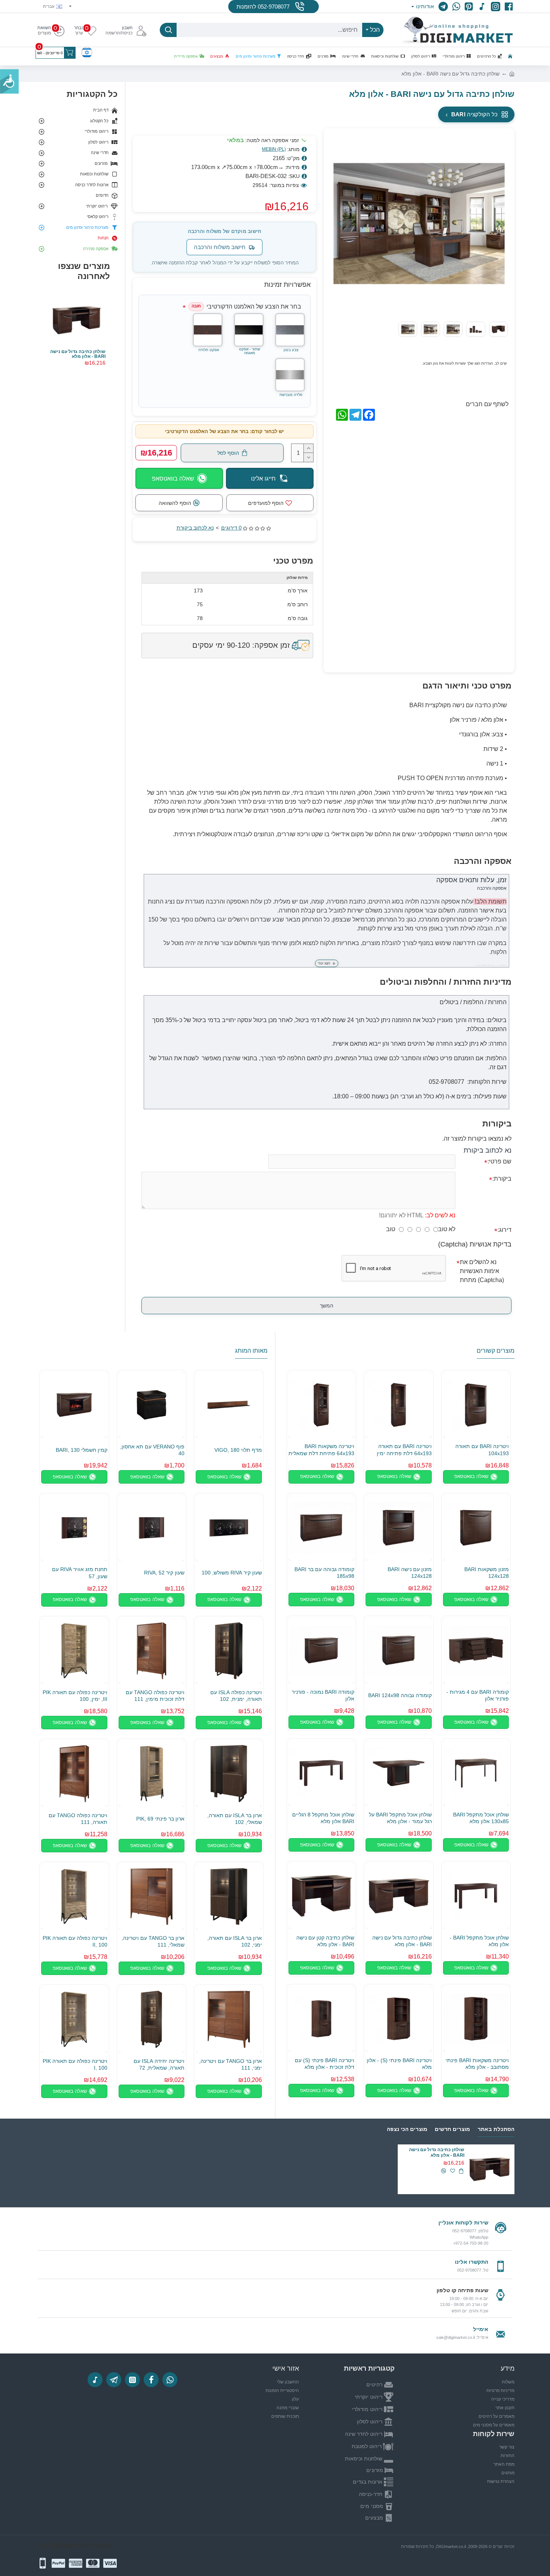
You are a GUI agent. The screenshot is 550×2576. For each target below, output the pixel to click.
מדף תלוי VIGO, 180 (238, 1450)
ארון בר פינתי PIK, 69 (160, 1819)
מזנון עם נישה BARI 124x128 (410, 1573)
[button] (498, 224)
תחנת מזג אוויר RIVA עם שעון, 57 (80, 1573)
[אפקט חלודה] (208, 330)
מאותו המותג (251, 1351)
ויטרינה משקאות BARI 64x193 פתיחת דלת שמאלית (321, 1450)
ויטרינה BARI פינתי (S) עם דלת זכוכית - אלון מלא (325, 2064)
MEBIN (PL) (274, 149)
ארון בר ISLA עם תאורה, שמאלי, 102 (235, 1819)
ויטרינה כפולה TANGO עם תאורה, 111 (78, 1819)
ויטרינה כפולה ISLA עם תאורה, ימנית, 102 (236, 1696)
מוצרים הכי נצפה (407, 2129)
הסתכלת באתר (496, 2129)
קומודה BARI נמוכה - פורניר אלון (323, 1695)
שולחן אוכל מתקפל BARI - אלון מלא (479, 1941)
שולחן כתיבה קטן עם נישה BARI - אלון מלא (325, 1941)
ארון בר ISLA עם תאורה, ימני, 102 (235, 1941)
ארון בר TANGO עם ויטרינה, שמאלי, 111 (153, 1941)
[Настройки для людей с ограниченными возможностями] (9, 82)
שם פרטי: (499, 1161)
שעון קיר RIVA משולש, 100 (232, 1573)
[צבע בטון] (290, 330)
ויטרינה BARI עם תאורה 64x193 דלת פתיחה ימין (404, 1450)
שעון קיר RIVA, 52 (164, 1573)
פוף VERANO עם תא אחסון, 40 (152, 1450)
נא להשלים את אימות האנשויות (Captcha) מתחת (482, 1271)
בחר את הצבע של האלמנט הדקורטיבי (246, 306)
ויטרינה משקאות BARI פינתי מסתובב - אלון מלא (477, 2064)
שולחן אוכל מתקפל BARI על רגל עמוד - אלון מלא (400, 1818)
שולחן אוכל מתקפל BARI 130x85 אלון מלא (481, 1818)
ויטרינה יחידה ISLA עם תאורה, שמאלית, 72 (159, 2064)
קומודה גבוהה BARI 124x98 (400, 1695)
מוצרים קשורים (496, 1351)
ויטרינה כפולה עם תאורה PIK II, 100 (75, 1941)
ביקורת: (502, 1179)
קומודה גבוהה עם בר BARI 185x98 (324, 1573)
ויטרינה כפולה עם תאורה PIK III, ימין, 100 (75, 1696)
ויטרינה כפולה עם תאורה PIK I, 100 (75, 2064)
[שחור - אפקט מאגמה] (249, 330)
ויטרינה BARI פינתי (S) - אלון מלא (399, 2064)
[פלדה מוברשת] (290, 375)
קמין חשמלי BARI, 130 (82, 1450)
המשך (327, 1306)
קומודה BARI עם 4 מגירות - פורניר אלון (478, 1695)
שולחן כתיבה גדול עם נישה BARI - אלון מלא (78, 354)
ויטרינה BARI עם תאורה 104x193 (482, 1450)
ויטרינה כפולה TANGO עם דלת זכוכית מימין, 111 (155, 1696)
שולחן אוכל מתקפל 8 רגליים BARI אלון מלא (323, 1818)
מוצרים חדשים (452, 2129)
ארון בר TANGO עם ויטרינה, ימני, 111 (230, 2064)
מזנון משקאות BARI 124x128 (487, 1573)
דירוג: (505, 1230)
